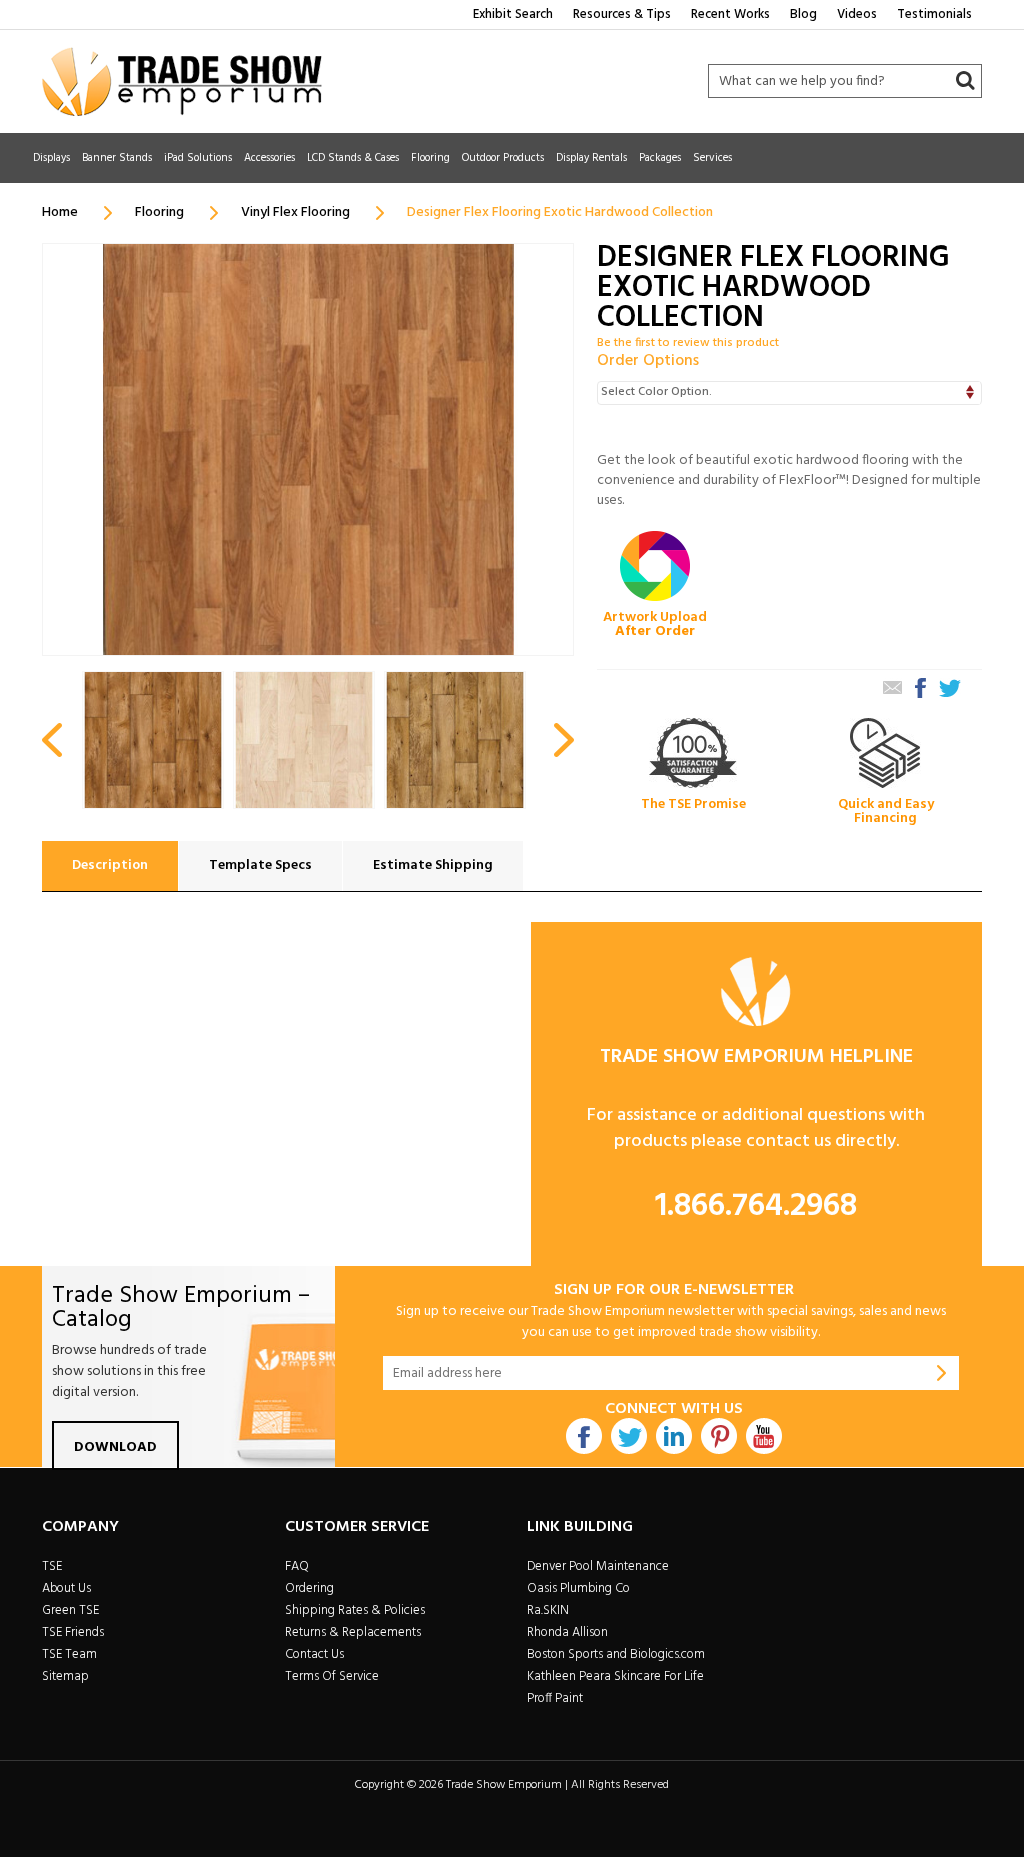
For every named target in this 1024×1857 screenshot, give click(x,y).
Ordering (309, 1588)
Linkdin (674, 1436)
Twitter (629, 1436)
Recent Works (730, 14)
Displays (51, 158)
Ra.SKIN (548, 1610)
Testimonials (934, 14)
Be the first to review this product (688, 343)
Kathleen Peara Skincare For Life (615, 1676)
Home (60, 212)
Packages (660, 158)
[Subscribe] (942, 1373)
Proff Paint (555, 1698)
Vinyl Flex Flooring (295, 212)
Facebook (584, 1436)
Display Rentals (591, 158)
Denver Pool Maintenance (598, 1566)
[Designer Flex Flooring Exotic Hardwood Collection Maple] (304, 740)
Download (115, 1447)
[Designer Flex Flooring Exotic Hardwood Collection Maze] (455, 740)
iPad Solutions (198, 158)
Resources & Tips (622, 14)
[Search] (965, 81)
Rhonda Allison (567, 1632)
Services (712, 158)
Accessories (269, 158)
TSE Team (69, 1654)
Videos (857, 14)
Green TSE (70, 1610)
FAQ (297, 1566)
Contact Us (314, 1654)
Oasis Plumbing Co (578, 1588)
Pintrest (719, 1436)
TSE (52, 1566)
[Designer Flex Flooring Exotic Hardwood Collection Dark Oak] (153, 740)
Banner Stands (117, 158)
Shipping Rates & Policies (355, 1610)
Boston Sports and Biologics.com (616, 1654)
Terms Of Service (332, 1676)
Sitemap (65, 1676)
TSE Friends (73, 1632)
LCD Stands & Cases (353, 158)
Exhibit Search (513, 14)
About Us (66, 1588)
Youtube (764, 1436)
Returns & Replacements (353, 1632)
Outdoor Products (503, 158)
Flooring (430, 158)
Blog (803, 14)
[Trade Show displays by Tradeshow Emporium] (182, 81)
